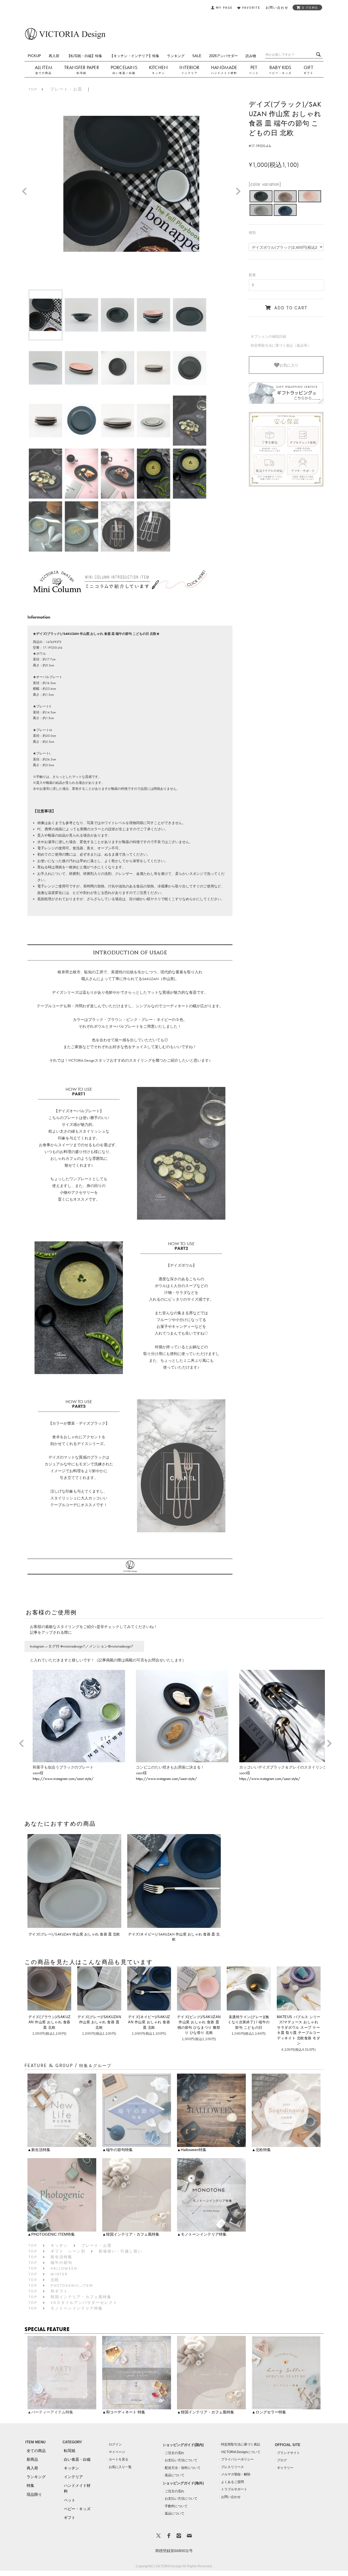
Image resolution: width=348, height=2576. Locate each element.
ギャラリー (285, 2468)
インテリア (189, 73)
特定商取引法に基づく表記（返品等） (281, 345)
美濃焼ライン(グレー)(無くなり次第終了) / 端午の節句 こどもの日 (249, 2022)
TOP (33, 89)
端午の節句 (61, 2263)
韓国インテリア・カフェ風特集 (81, 2297)
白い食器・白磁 (77, 2459)
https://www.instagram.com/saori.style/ (63, 1779)
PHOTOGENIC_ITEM (72, 2286)
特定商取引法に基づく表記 (241, 2444)
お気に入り (289, 365)
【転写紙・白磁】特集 (85, 56)
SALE (197, 56)
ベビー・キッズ (280, 73)
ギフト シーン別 (68, 2251)
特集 (30, 2485)
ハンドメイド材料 (224, 73)
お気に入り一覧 (120, 2467)
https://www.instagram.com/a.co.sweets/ (271, 1779)
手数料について (176, 2506)
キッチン (159, 73)
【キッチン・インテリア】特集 (135, 56)
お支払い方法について (181, 2460)
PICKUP (34, 56)
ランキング (176, 56)
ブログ (282, 2460)
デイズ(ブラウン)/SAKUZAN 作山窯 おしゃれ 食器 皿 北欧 (49, 2022)
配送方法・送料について (183, 2468)
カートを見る (119, 2459)
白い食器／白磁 (124, 73)
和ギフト (59, 2291)
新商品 (32, 2459)
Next (240, 192)
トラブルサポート (234, 2489)
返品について (175, 2475)
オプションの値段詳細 (268, 336)
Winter (59, 2274)
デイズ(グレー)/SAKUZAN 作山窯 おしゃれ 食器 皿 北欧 (99, 2022)
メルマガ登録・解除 (236, 2474)
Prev (26, 192)
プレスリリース (232, 2467)
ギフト (309, 73)
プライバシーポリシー (237, 2459)
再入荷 (54, 56)
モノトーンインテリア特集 (77, 2308)
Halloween (64, 2268)
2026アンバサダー (223, 56)
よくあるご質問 (232, 2482)
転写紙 (82, 73)
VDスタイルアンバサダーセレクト (84, 2303)
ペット (254, 73)
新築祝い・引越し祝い (120, 2251)
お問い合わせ (231, 2497)
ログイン (115, 2444)
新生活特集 (61, 2257)
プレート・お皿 (66, 89)
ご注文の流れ (175, 2453)
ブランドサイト (288, 2453)
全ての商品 (43, 73)
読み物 (251, 56)
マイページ (117, 2452)
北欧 (55, 2280)
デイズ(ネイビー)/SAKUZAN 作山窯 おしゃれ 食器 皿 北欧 (149, 2022)
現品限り (34, 2494)
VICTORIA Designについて (241, 2452)
